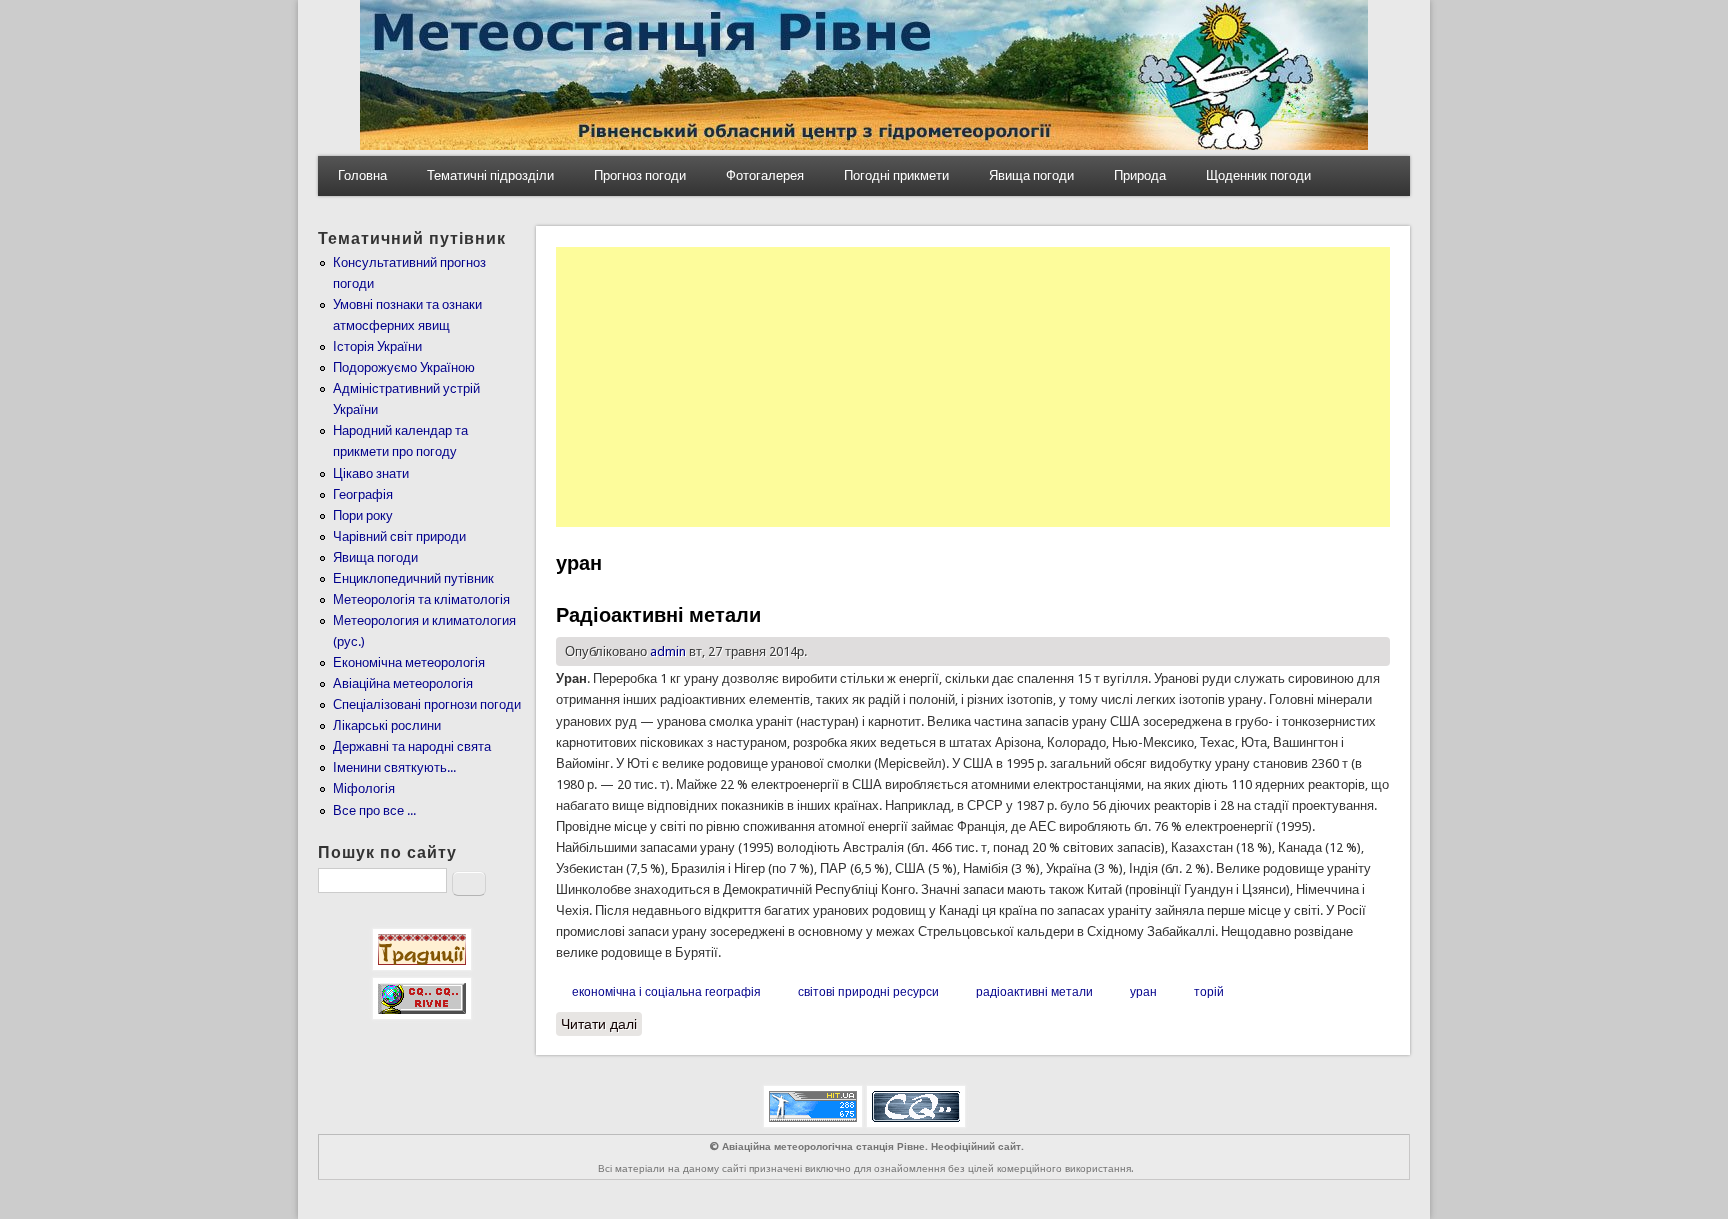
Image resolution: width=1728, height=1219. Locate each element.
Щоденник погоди (1258, 175)
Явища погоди (1031, 175)
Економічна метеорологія (409, 662)
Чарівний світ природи (399, 536)
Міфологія (364, 788)
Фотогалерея (765, 175)
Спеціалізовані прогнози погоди (427, 704)
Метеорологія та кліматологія (421, 599)
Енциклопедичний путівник (413, 578)
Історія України (377, 346)
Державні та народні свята (412, 746)
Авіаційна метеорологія (403, 683)
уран (1143, 992)
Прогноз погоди (640, 175)
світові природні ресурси (868, 992)
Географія (363, 494)
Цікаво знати (371, 473)
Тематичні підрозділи (490, 175)
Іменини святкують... (394, 767)
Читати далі (601, 1024)
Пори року (363, 515)
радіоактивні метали (1034, 992)
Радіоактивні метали (658, 615)
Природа (1140, 175)
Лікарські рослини (387, 725)
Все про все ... (374, 810)
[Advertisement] (973, 387)
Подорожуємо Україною (404, 367)
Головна (362, 175)
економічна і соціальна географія (666, 992)
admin (668, 651)
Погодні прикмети (896, 175)
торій (1209, 992)
